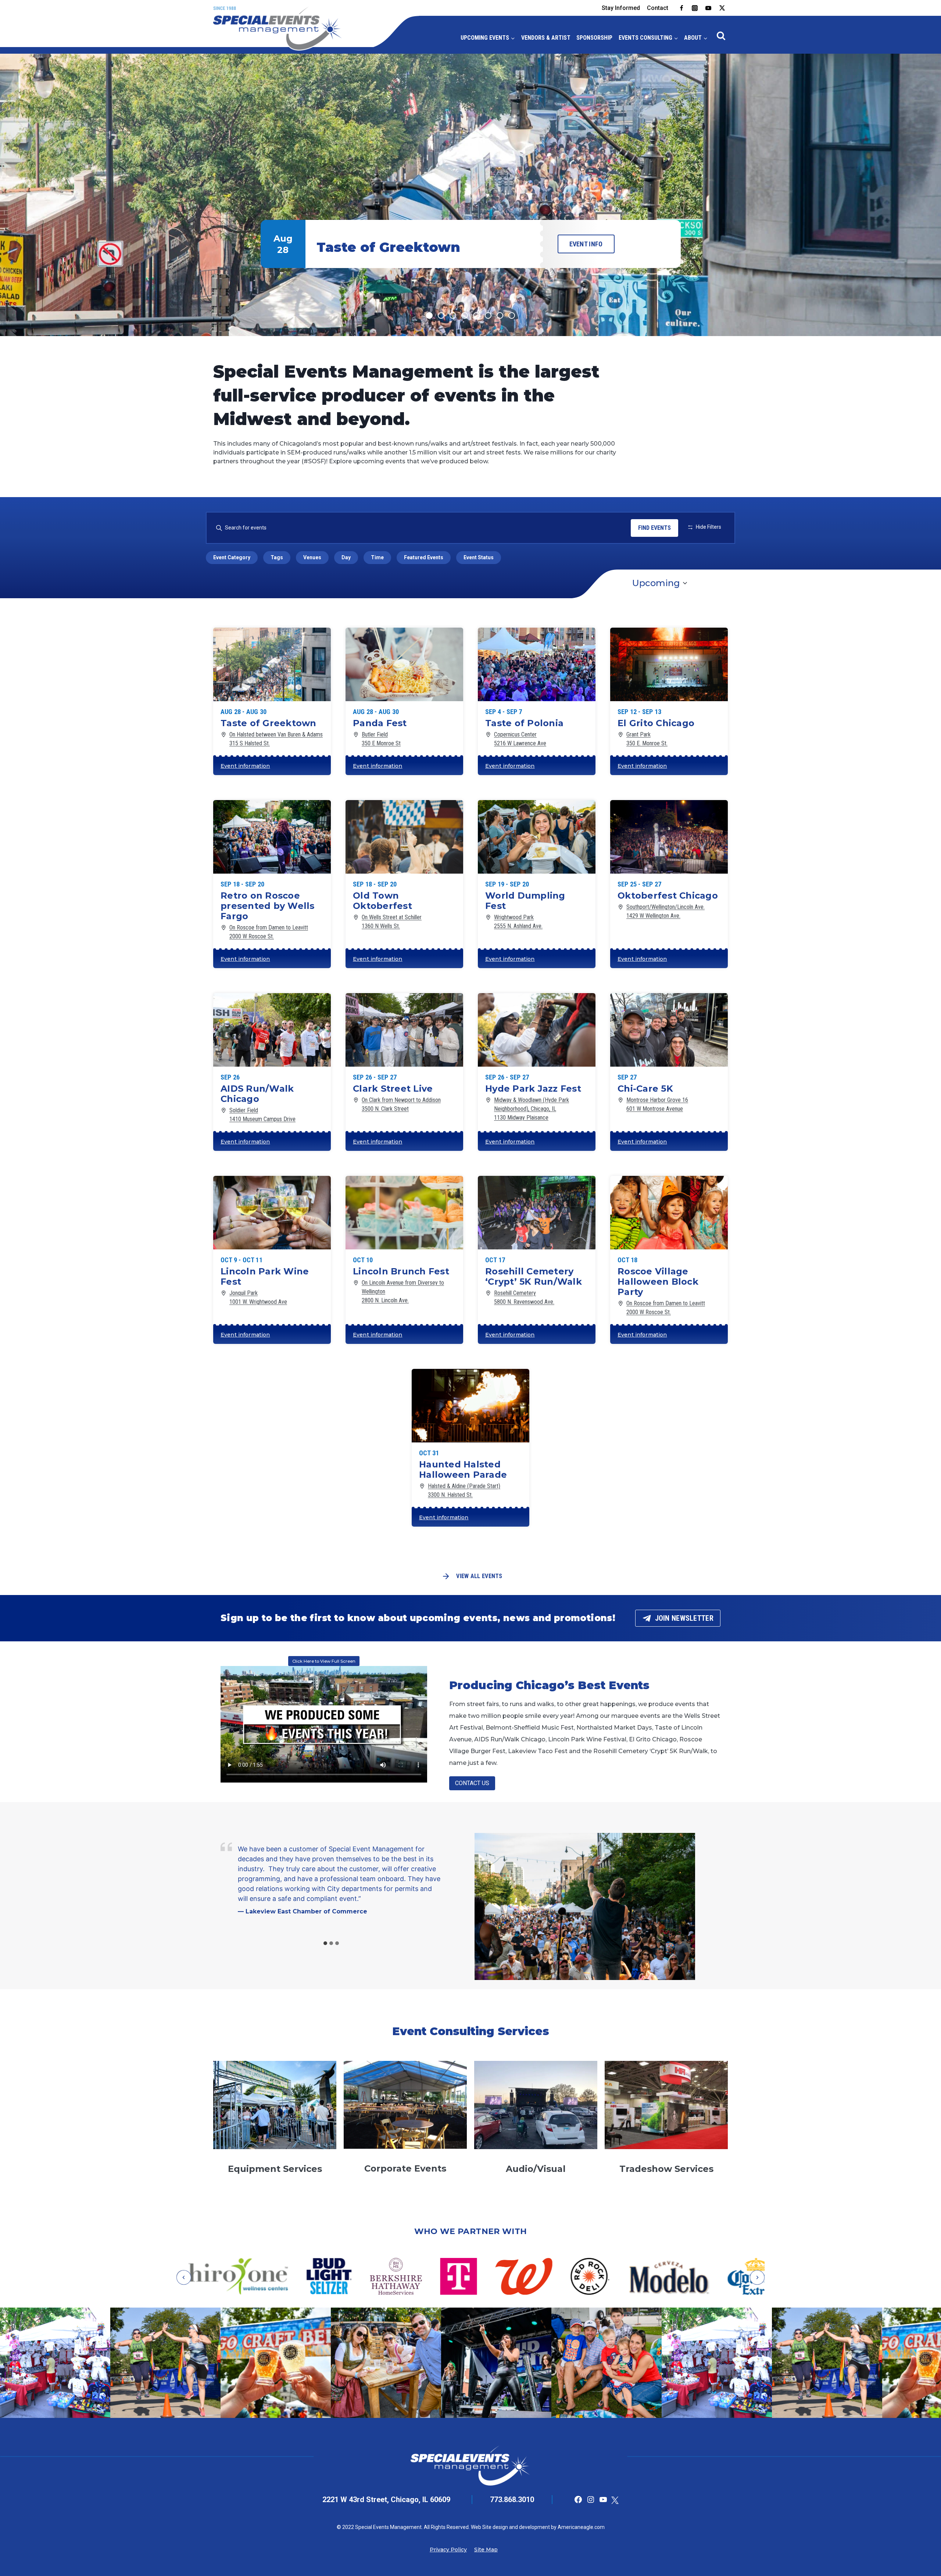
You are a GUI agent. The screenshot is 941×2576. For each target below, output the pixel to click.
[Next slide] (757, 2277)
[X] (722, 8)
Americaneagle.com (581, 2527)
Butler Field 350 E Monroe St (381, 739)
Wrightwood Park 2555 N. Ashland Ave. (518, 922)
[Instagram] (695, 8)
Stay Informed (621, 8)
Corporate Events (405, 2168)
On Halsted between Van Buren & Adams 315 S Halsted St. (276, 739)
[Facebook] (681, 8)
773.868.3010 (512, 2500)
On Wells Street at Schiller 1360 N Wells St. (392, 922)
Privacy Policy (448, 2550)
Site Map (486, 2550)
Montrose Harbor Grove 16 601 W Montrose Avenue (657, 1104)
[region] (470, 195)
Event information (245, 766)
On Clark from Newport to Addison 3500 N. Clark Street (401, 1104)
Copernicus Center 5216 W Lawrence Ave (520, 739)
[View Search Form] (721, 36)
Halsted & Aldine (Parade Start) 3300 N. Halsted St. (464, 1490)
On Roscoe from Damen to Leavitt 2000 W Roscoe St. (269, 932)
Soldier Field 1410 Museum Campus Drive (262, 1115)
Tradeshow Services (666, 2169)
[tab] (325, 1943)
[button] (470, 195)
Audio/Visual (536, 2169)
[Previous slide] (184, 2277)
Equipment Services (275, 2169)
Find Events (654, 528)
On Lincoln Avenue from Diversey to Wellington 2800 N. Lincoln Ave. (403, 1291)
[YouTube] (708, 8)
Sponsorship (594, 38)
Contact (658, 8)
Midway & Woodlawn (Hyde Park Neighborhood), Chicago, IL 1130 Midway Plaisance (532, 1109)
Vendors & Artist (546, 38)
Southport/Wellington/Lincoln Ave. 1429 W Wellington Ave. (666, 911)
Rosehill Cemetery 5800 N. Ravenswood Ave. (524, 1297)
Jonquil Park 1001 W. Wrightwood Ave (258, 1297)
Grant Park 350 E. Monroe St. (647, 739)
